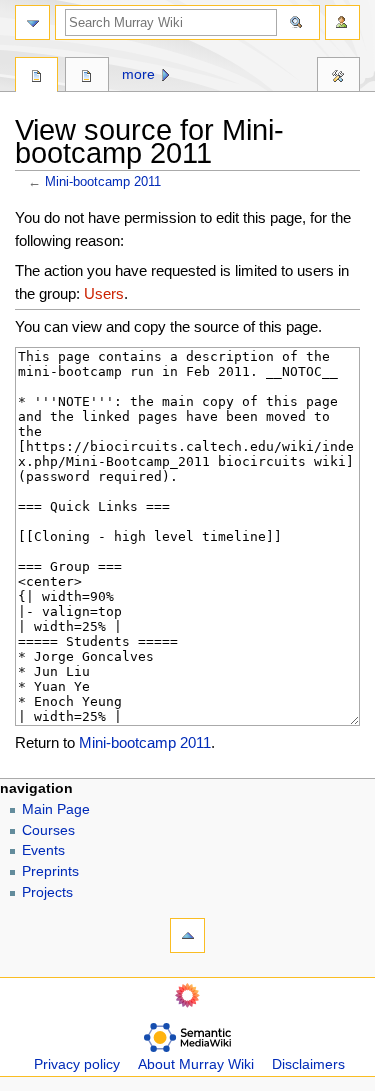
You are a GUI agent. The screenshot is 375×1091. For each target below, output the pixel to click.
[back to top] (187, 935)
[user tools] (342, 22)
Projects (47, 892)
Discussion (86, 77)
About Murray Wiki (196, 1064)
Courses (48, 830)
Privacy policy (77, 1064)
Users (104, 293)
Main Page (56, 809)
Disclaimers (308, 1064)
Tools (338, 77)
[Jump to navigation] (32, 22)
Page (36, 77)
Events (43, 850)
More (138, 74)
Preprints (50, 871)
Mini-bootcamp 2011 (103, 181)
